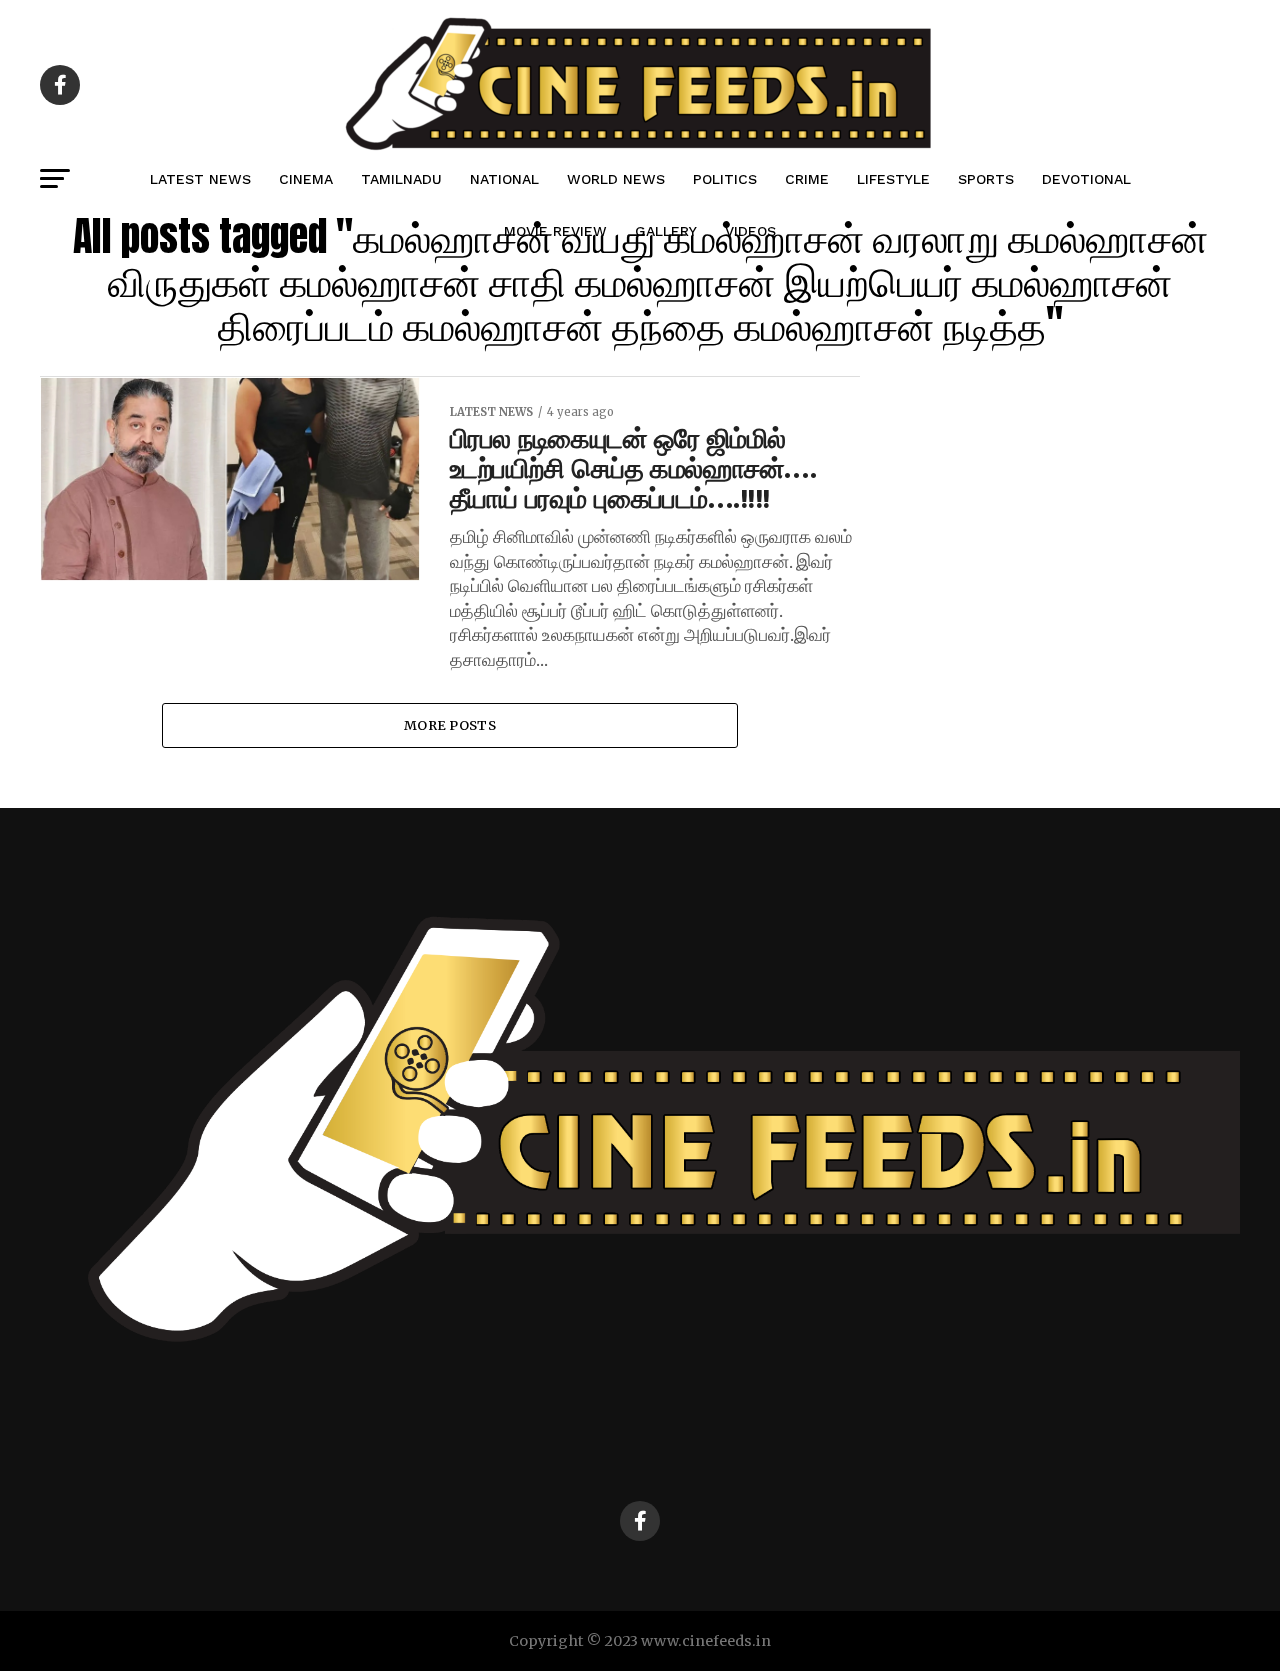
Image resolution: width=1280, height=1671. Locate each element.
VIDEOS (750, 231)
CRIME (807, 179)
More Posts (450, 725)
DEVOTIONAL (1086, 179)
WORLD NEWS (616, 179)
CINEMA (306, 179)
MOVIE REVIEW (555, 231)
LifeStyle (893, 179)
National (504, 179)
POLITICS (725, 179)
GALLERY (666, 231)
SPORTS (986, 179)
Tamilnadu (401, 179)
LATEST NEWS (200, 179)
